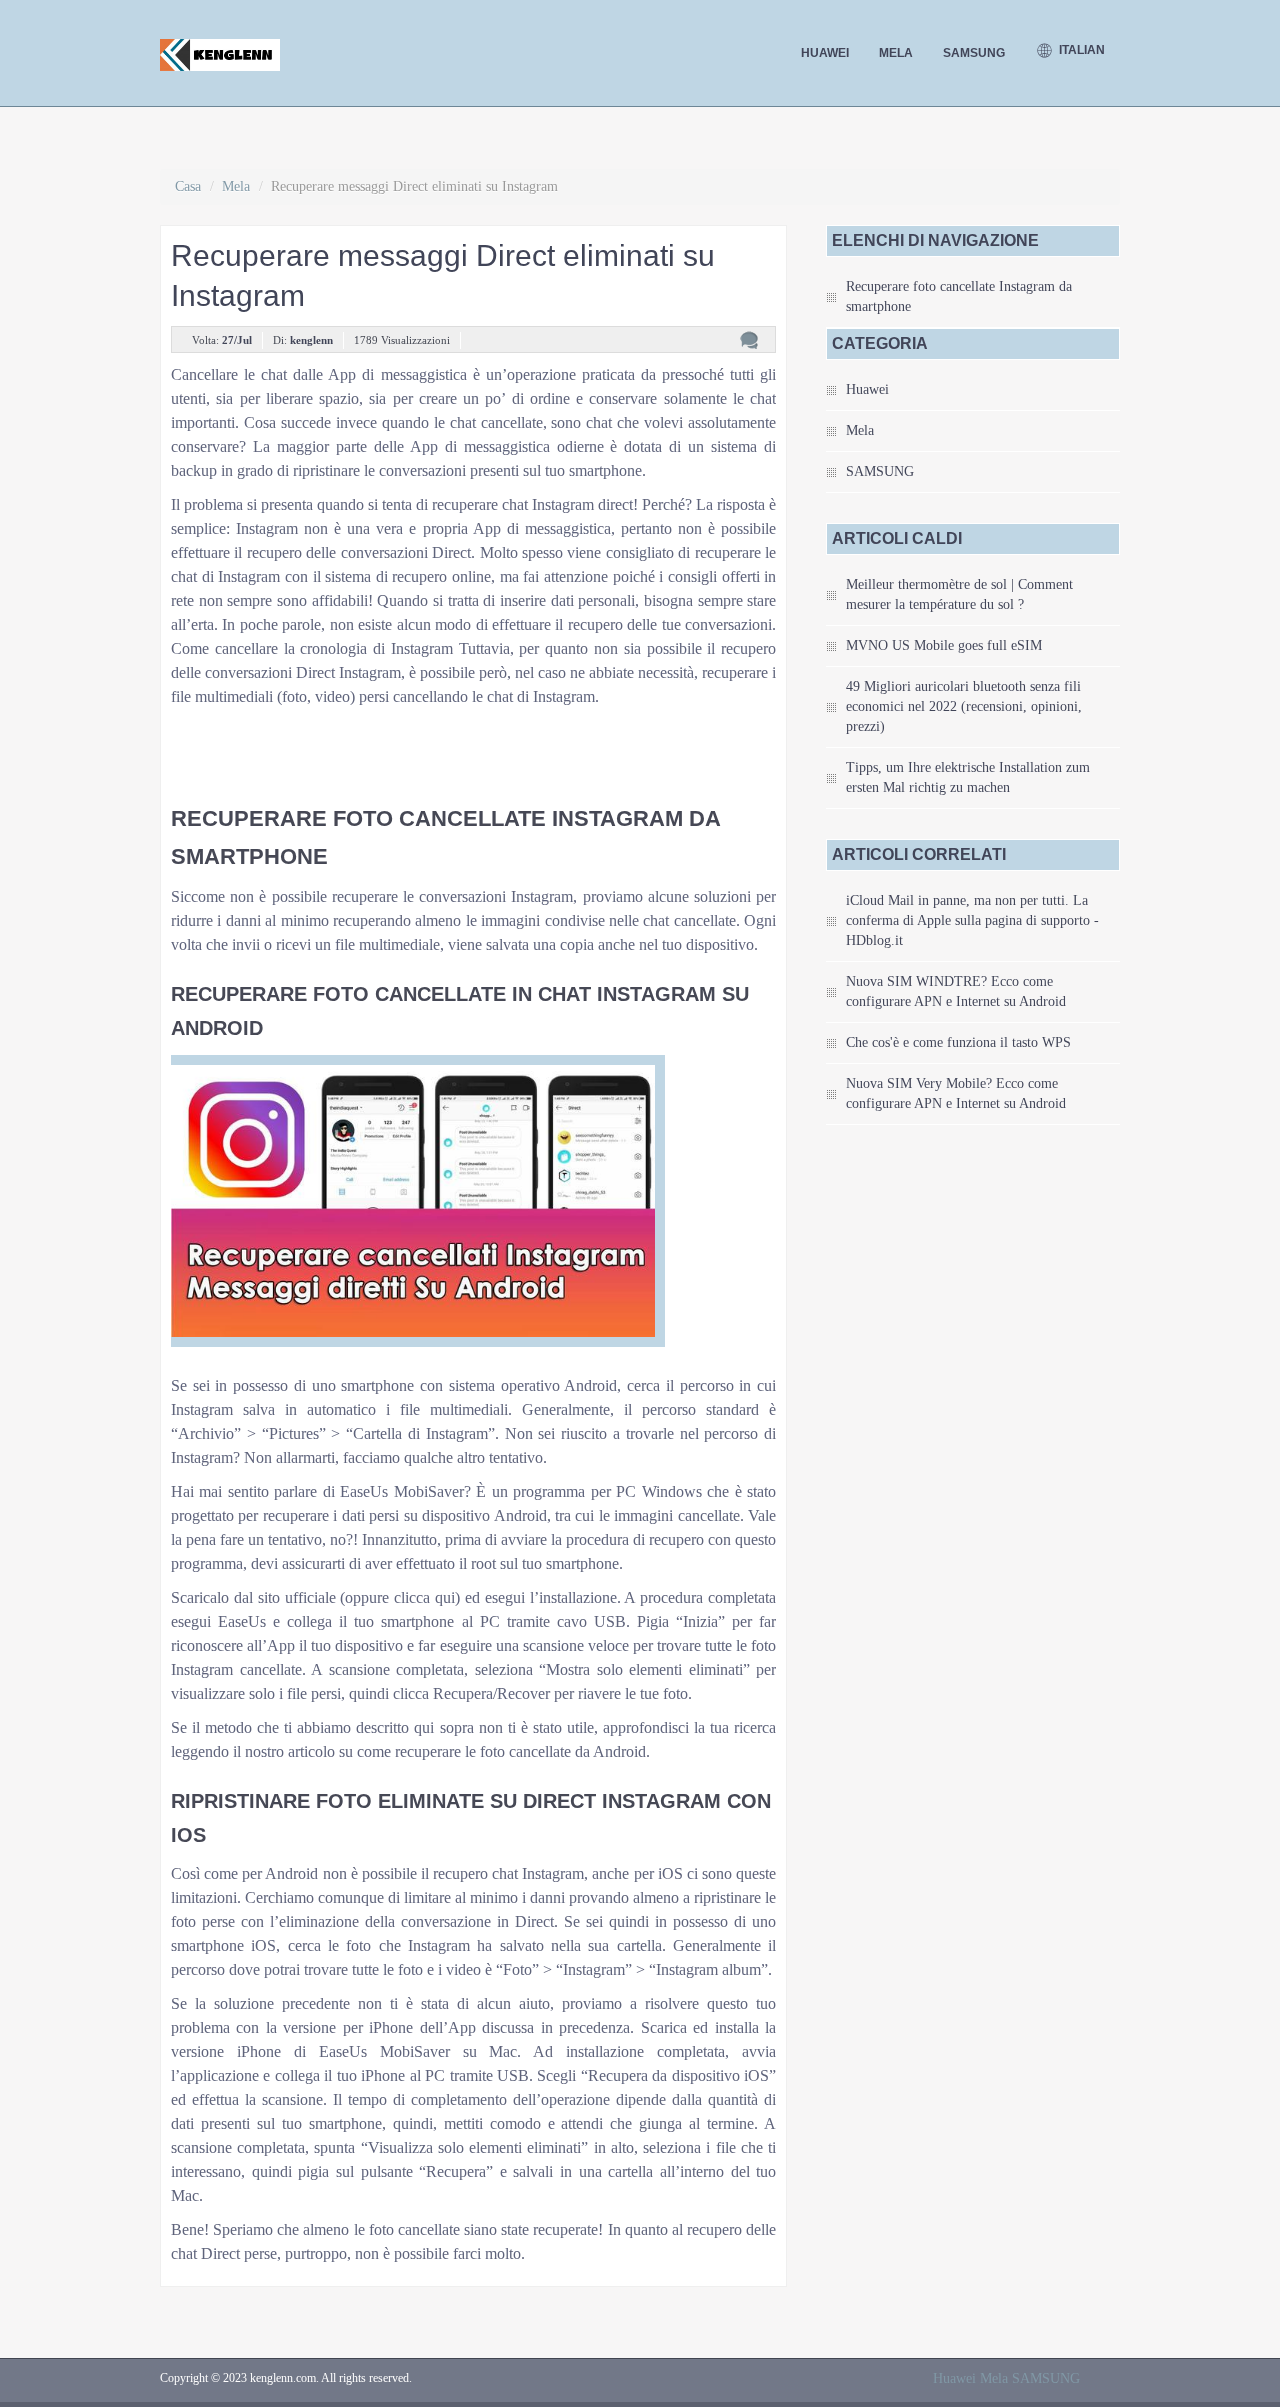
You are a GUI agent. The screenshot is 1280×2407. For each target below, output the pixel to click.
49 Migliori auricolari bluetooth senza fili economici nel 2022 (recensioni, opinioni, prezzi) (964, 706)
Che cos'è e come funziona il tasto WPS (958, 1042)
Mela (896, 53)
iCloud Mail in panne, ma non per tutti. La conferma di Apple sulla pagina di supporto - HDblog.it (972, 920)
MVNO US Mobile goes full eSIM (944, 645)
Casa (188, 186)
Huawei (825, 53)
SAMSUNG (974, 53)
